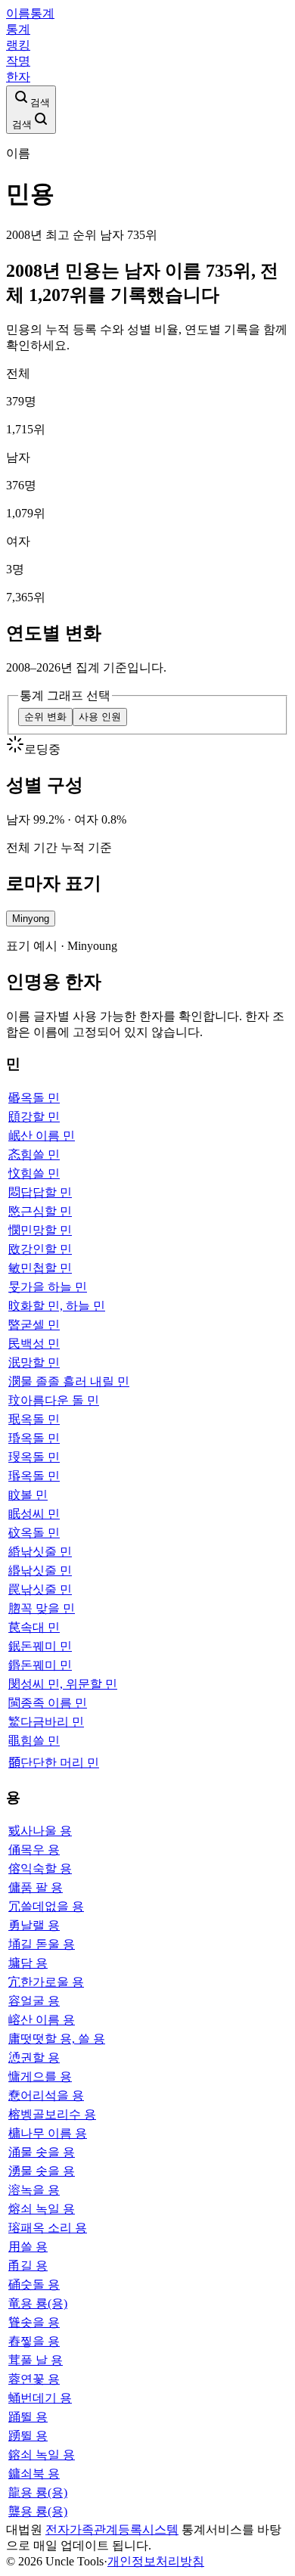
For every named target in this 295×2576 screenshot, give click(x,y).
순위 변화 (45, 717)
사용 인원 (100, 717)
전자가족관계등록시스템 (112, 2529)
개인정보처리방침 (156, 2561)
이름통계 (30, 13)
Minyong (31, 919)
